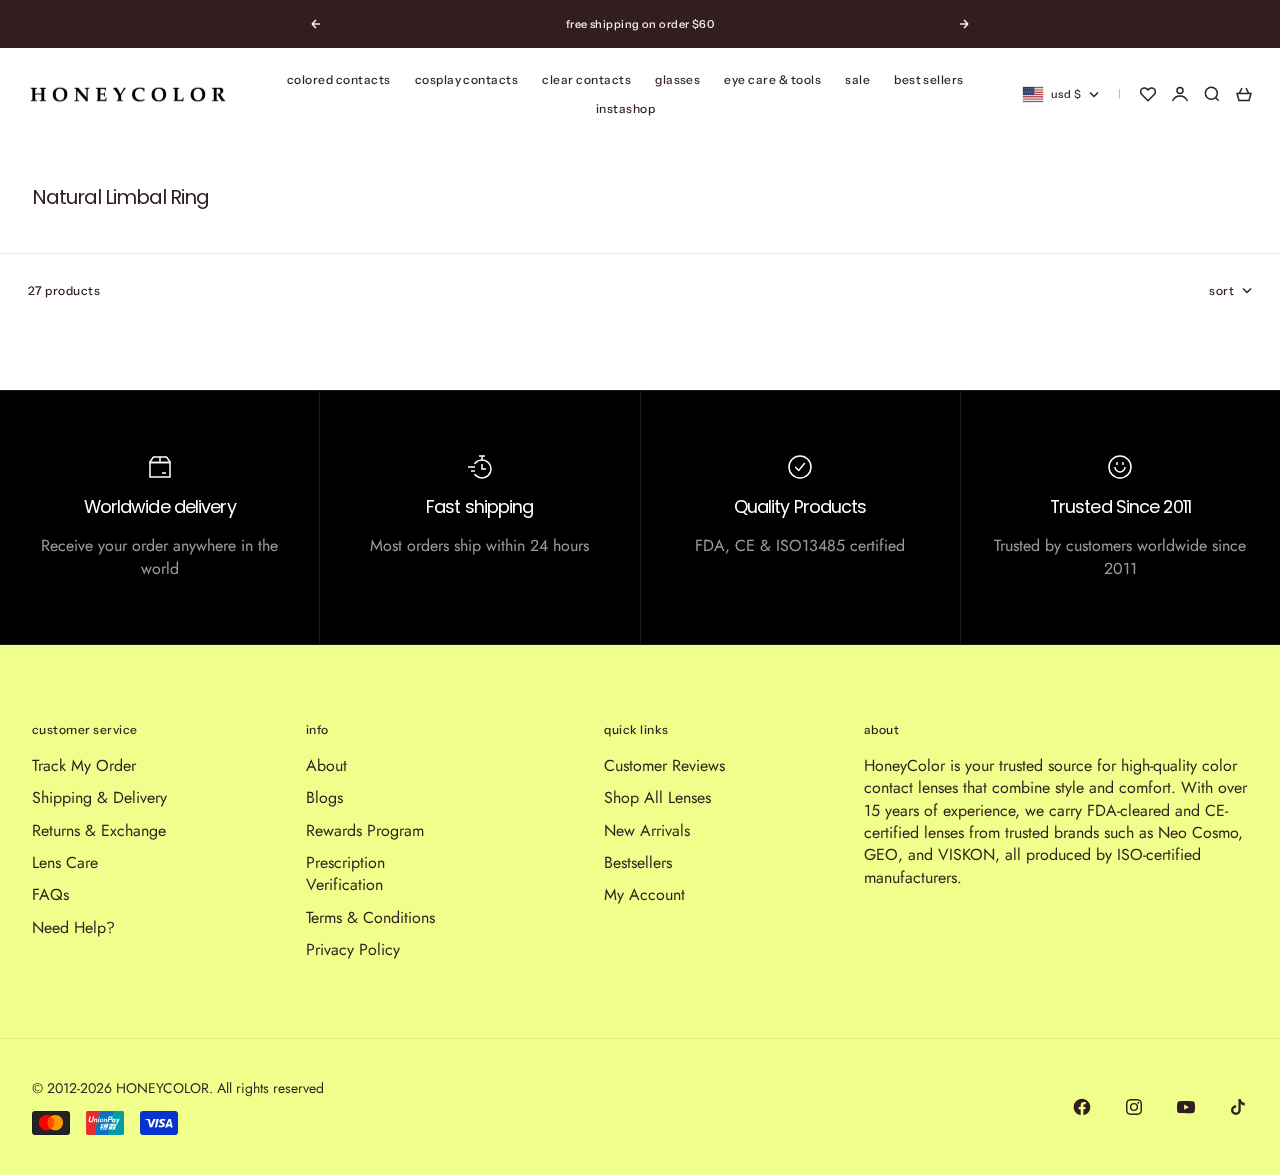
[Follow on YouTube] (1186, 1107)
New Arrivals (647, 830)
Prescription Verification (345, 873)
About (326, 765)
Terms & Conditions (370, 917)
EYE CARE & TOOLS (772, 79)
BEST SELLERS (929, 79)
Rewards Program (365, 830)
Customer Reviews (664, 765)
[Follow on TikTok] (1238, 1107)
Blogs (324, 797)
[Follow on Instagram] (1134, 1107)
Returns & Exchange (99, 830)
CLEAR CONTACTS (586, 79)
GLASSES (677, 79)
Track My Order (84, 765)
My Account (644, 894)
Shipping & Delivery (99, 797)
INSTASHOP (625, 108)
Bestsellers (638, 862)
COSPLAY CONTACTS (467, 79)
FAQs (50, 894)
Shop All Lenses (657, 797)
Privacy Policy (353, 949)
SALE (857, 79)
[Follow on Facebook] (1082, 1107)
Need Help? (73, 927)
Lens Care (65, 862)
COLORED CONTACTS (339, 79)
